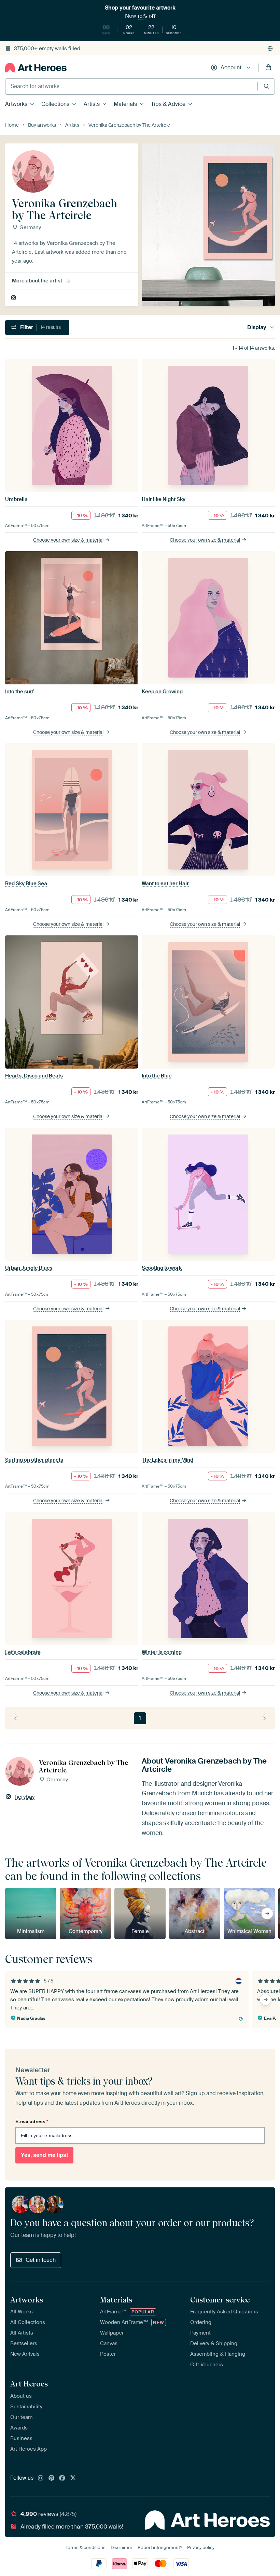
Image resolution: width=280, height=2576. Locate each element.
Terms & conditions (86, 2547)
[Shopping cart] (268, 68)
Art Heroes (29, 2384)
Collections (55, 104)
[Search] (267, 86)
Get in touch (41, 2260)
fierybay (14, 298)
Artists (92, 104)
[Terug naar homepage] (36, 68)
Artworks (16, 104)
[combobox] (131, 86)
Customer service (220, 2300)
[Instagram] (41, 2478)
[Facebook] (62, 2478)
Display (257, 327)
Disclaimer (122, 2547)
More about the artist (37, 281)
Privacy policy (201, 2547)
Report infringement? (160, 2547)
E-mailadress (32, 2121)
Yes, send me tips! (44, 2155)
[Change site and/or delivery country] (270, 48)
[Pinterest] (52, 2478)
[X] (73, 2478)
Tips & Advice (168, 104)
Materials (125, 104)
